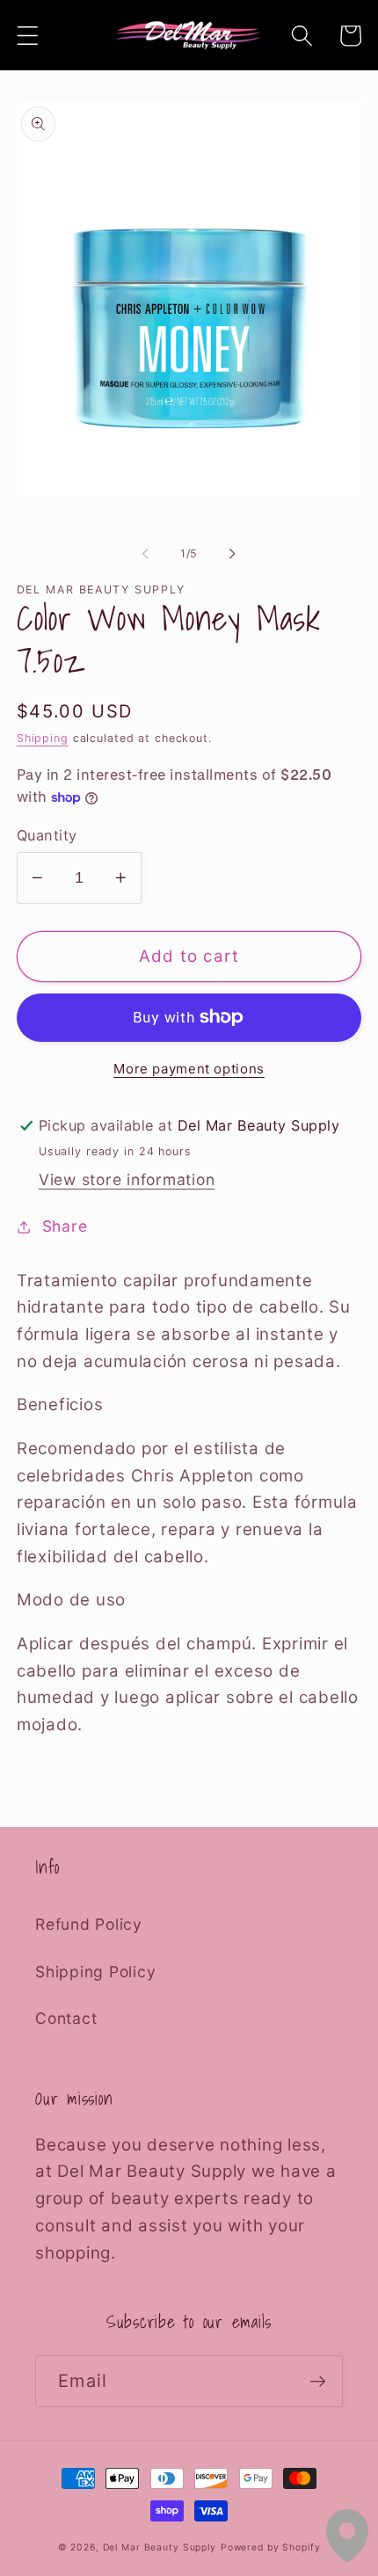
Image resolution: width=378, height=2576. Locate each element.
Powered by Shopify (271, 2547)
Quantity (47, 835)
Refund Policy (89, 1924)
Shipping (43, 738)
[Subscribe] (318, 2381)
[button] (28, 36)
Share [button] (65, 1226)
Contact (66, 2018)
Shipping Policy (95, 1972)
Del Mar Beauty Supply (160, 2547)
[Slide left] (146, 554)
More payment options (189, 1069)
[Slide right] (233, 554)
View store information (127, 1179)
